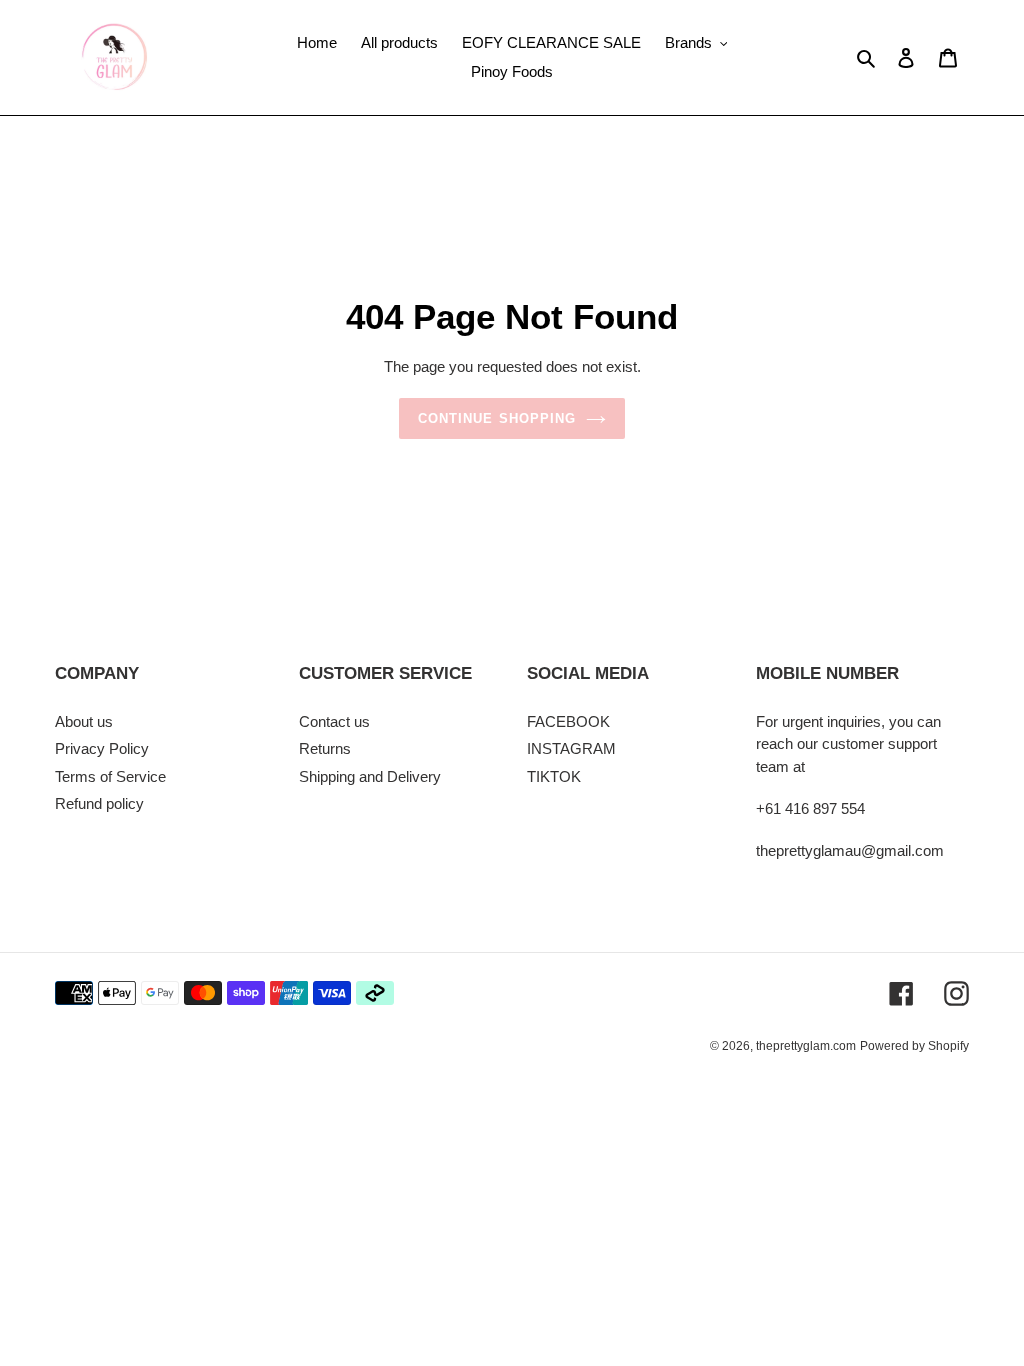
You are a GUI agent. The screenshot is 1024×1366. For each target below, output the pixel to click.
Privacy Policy (102, 748)
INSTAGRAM (571, 748)
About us (84, 721)
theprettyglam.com (806, 1046)
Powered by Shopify (914, 1046)
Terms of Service (110, 776)
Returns (325, 748)
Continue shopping (497, 418)
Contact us (334, 721)
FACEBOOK (568, 721)
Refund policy (99, 803)
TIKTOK (554, 776)
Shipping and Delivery (370, 776)
